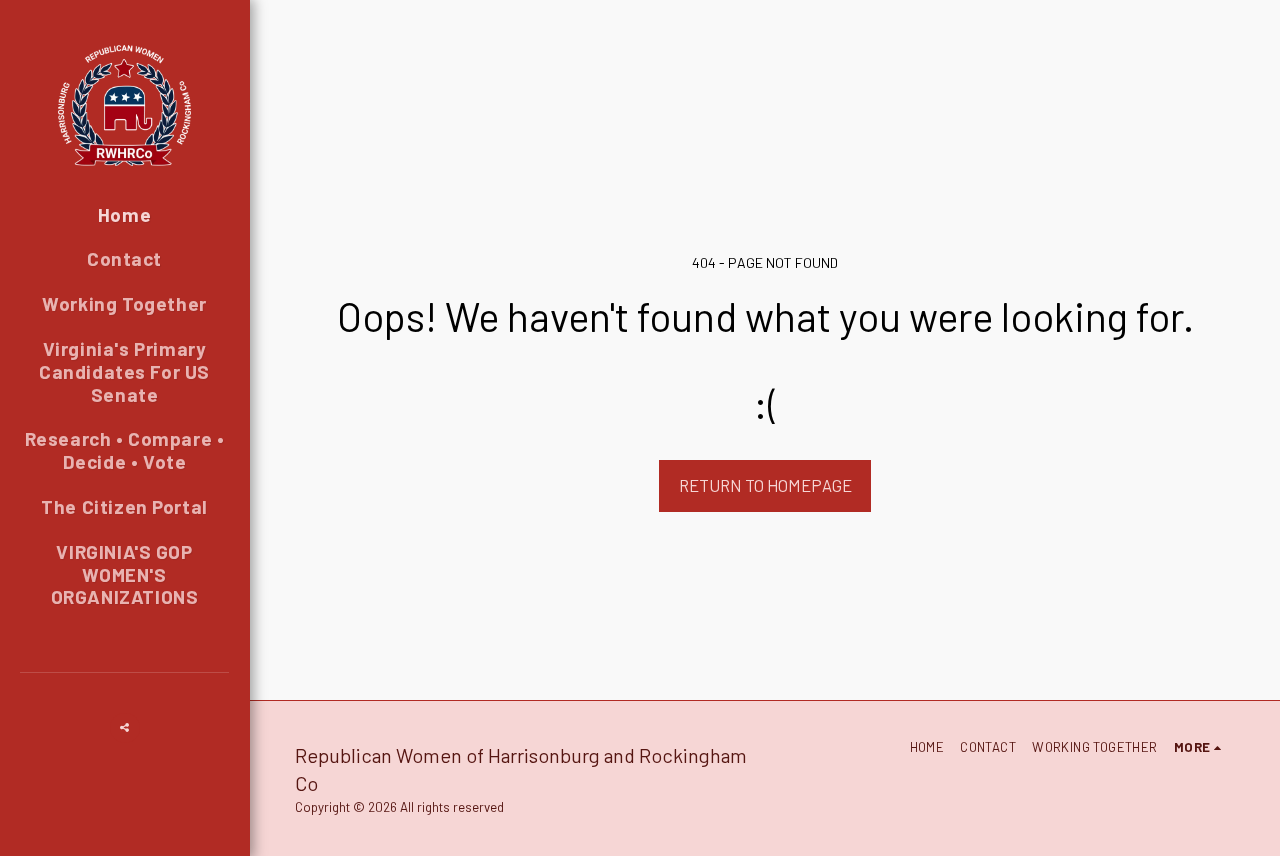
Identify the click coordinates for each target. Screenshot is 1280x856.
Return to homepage (765, 485)
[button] (125, 728)
